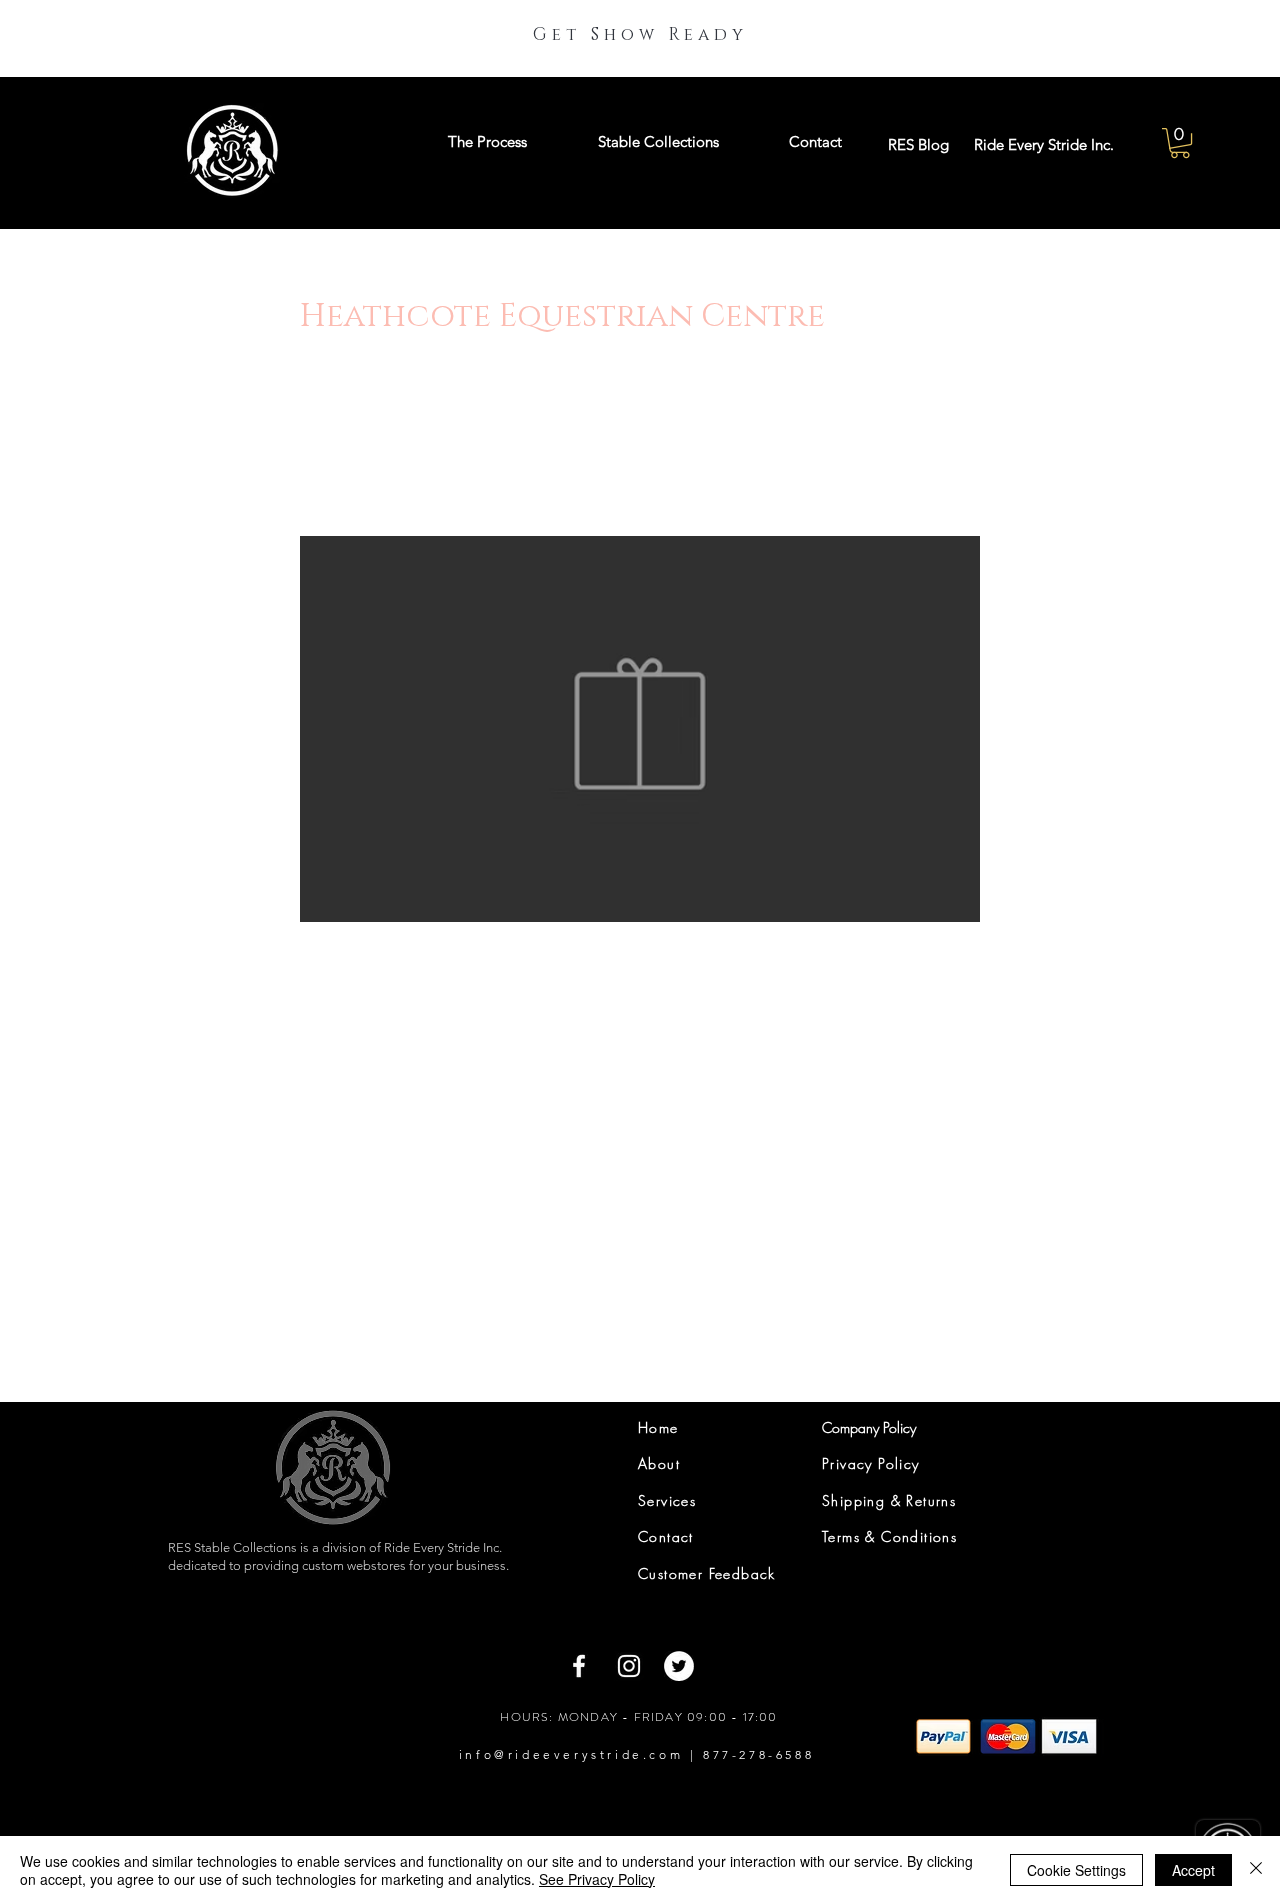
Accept (1193, 1870)
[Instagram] (629, 1666)
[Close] (1256, 1870)
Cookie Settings (1076, 1870)
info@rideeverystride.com (571, 1754)
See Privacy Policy (597, 1879)
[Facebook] (579, 1666)
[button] (1180, 143)
